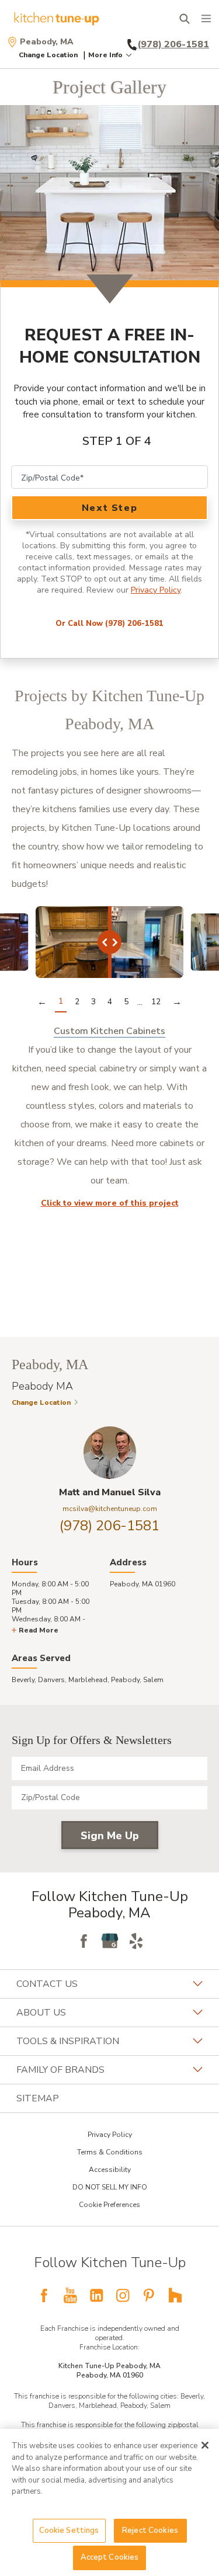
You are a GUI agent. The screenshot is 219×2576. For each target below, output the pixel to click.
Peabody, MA (47, 42)
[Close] (205, 2445)
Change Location (48, 55)
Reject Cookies (150, 2530)
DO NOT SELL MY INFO (110, 2187)
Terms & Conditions (110, 2152)
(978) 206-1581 (109, 1526)
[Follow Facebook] (84, 1941)
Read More (39, 1630)
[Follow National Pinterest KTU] (149, 2295)
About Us (41, 2013)
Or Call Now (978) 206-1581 (109, 624)
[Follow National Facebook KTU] (44, 2295)
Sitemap (38, 2098)
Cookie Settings (69, 2530)
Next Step (109, 508)
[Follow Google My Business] (110, 1941)
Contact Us (47, 1984)
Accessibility (110, 2170)
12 (156, 1002)
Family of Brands (60, 2070)
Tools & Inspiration (68, 2041)
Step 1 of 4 (117, 441)
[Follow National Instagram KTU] (123, 2295)
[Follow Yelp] (136, 1941)
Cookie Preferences (109, 2205)
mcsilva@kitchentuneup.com (110, 1509)
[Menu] (206, 19)
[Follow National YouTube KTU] (70, 2295)
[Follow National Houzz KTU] (175, 2295)
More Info (105, 55)
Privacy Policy (156, 590)
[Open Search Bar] (184, 19)
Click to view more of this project (110, 1203)
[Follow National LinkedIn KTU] (96, 2295)
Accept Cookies (110, 2557)
